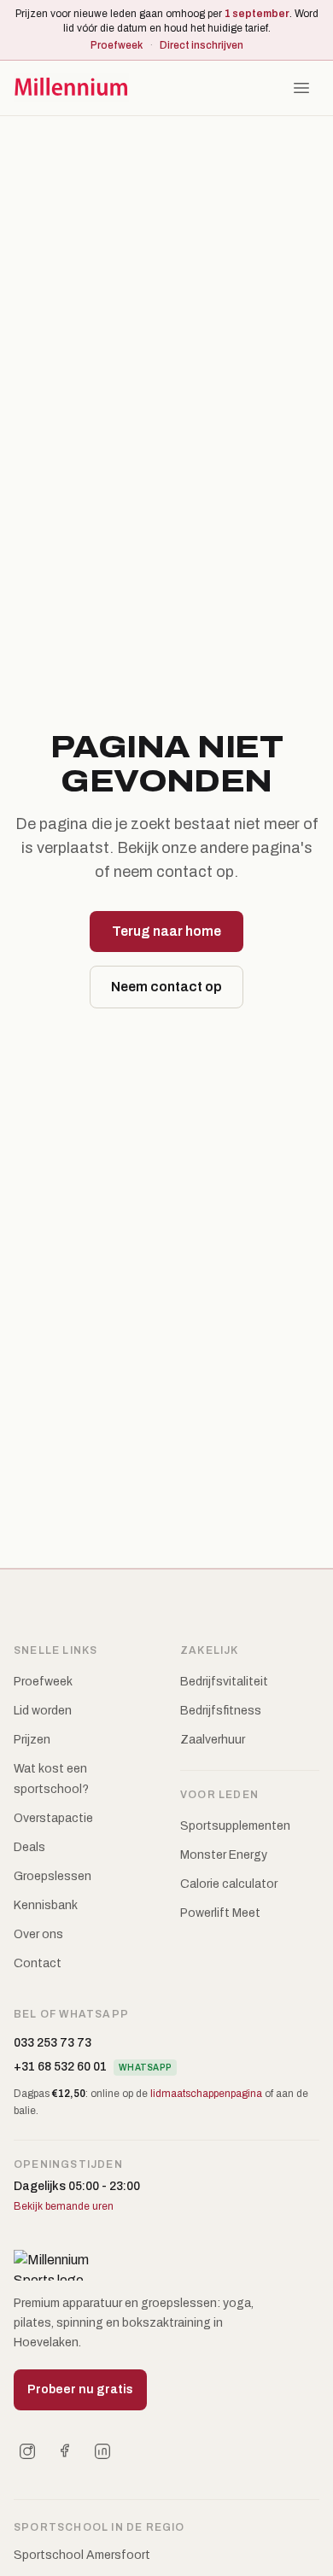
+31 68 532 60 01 (60, 2067)
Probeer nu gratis (80, 2389)
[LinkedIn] (102, 2451)
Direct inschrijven (202, 45)
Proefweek (117, 45)
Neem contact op (166, 987)
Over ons (38, 1934)
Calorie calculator (229, 1884)
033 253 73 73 (53, 2043)
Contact (38, 1963)
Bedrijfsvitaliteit (224, 1682)
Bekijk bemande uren (64, 2206)
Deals (29, 1847)
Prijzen (32, 1740)
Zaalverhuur (213, 1740)
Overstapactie (53, 1818)
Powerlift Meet (220, 1913)
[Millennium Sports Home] (71, 88)
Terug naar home (166, 931)
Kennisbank (46, 1905)
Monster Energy (224, 1855)
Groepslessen (53, 1876)
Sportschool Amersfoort (82, 2555)
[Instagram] (27, 2451)
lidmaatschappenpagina (206, 2094)
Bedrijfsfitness (221, 1711)
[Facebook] (65, 2451)
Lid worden (43, 1711)
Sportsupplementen (235, 1826)
